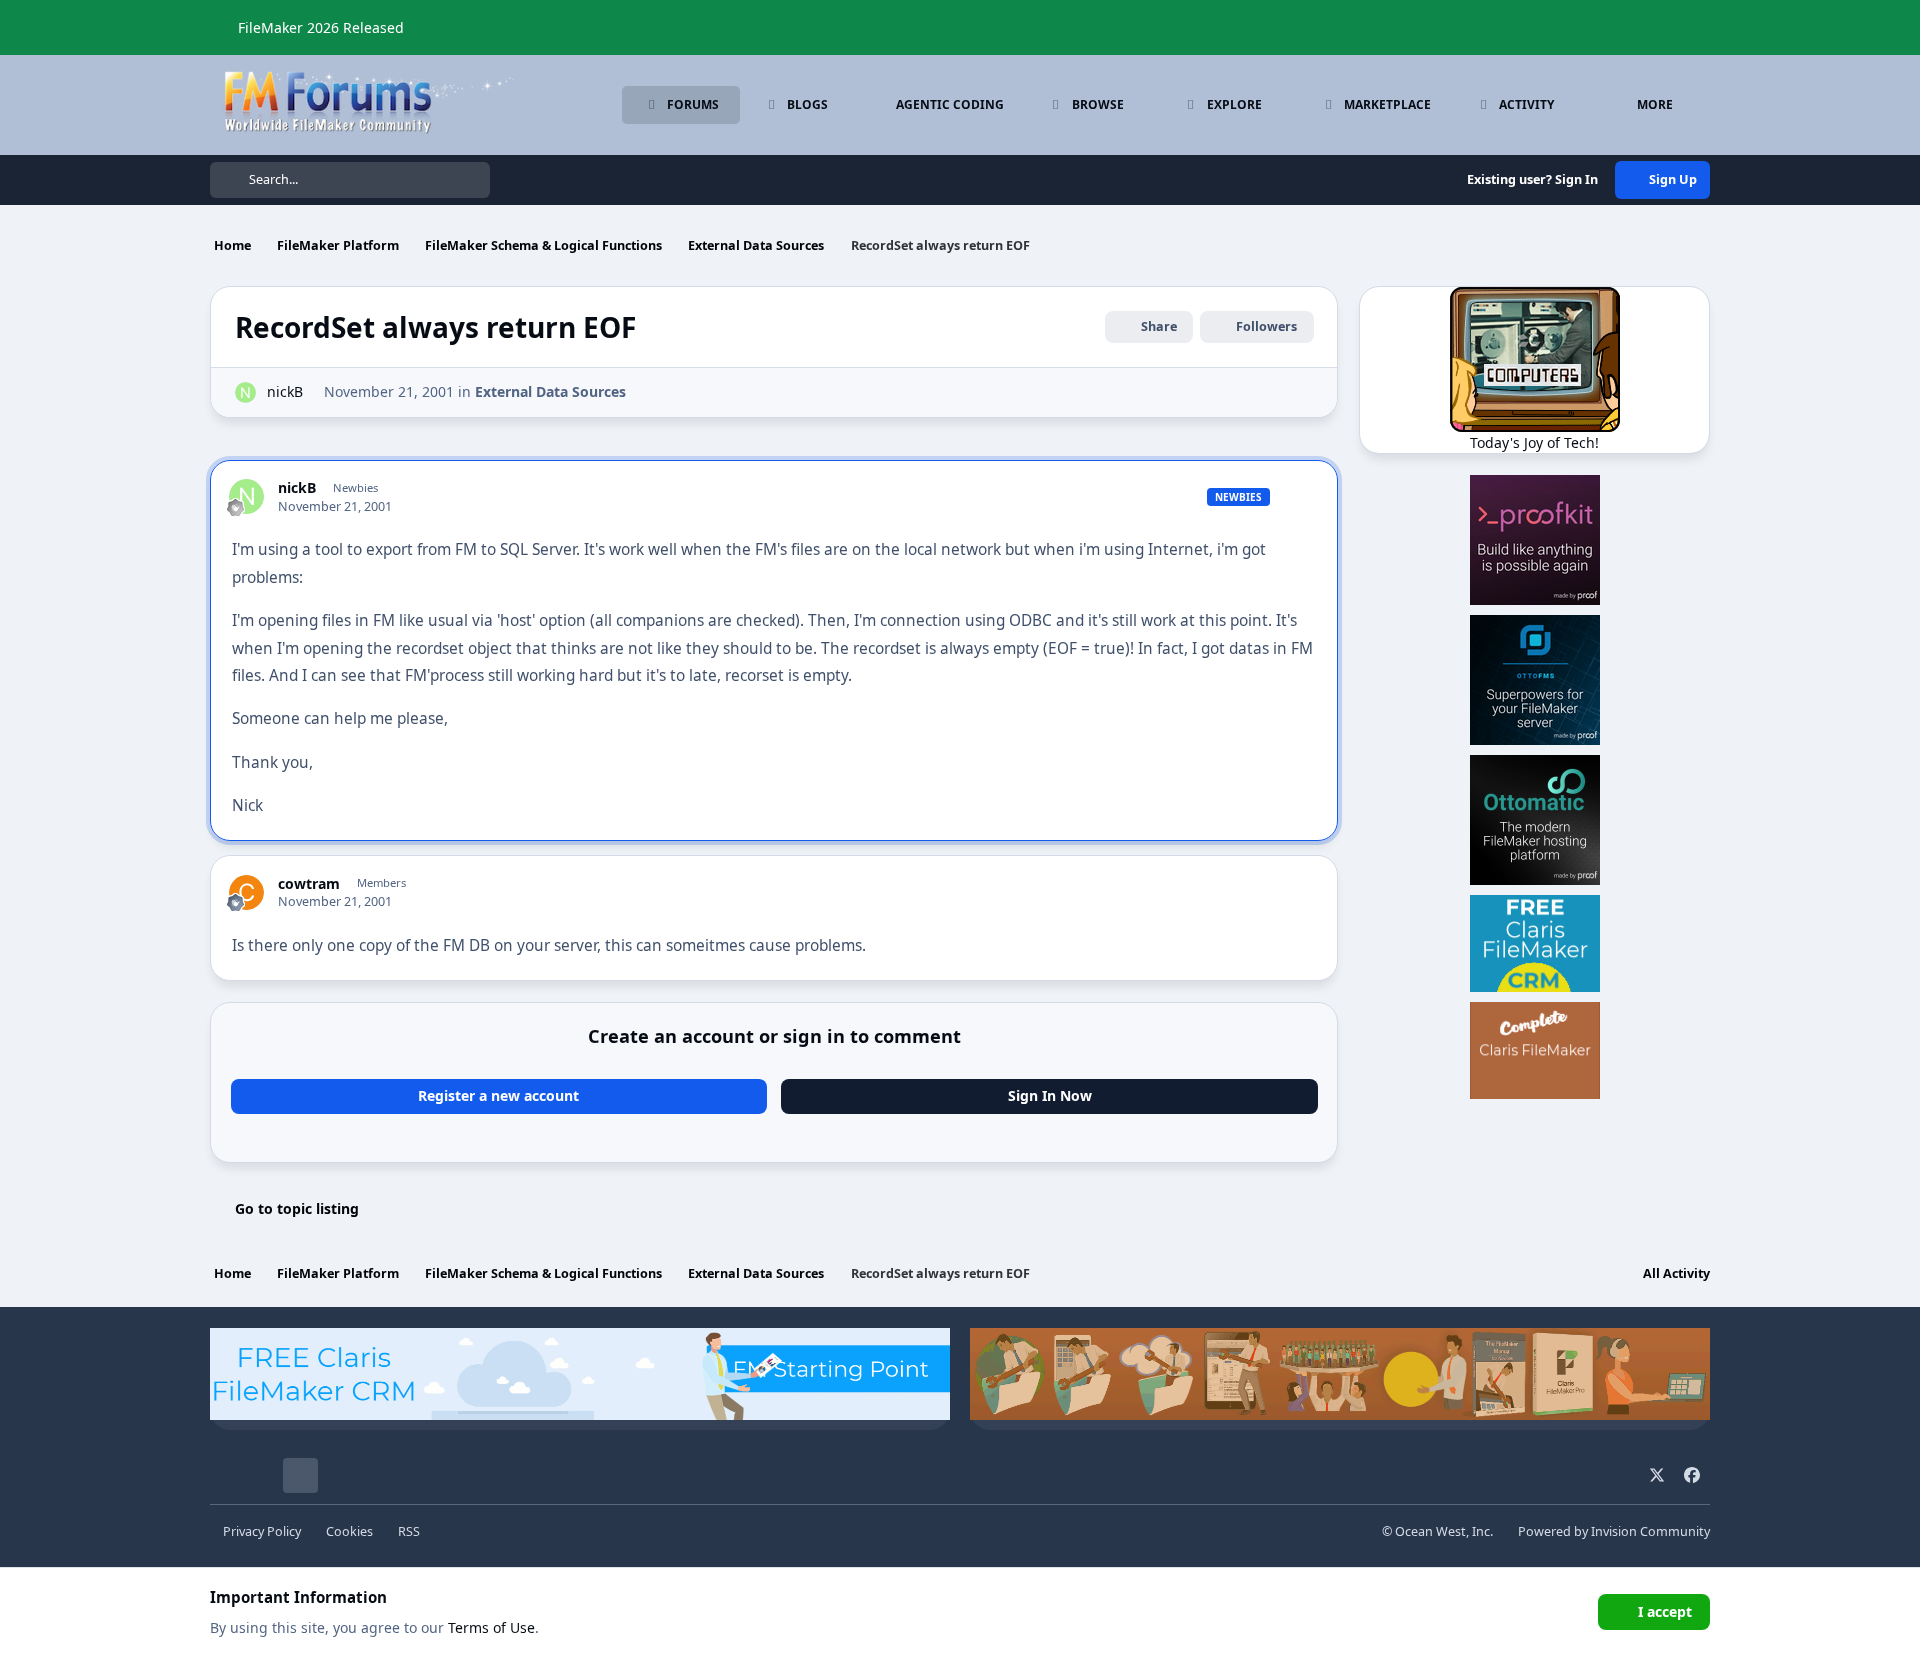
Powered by (1614, 1531)
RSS (409, 1531)
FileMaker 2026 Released (321, 27)
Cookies (349, 1531)
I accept (1665, 1611)
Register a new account (498, 1095)
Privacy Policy (262, 1531)
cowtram (309, 884)
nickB (285, 391)
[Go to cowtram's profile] (246, 892)
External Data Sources (550, 391)
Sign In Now (1050, 1095)
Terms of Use (491, 1627)
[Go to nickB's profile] (245, 392)
